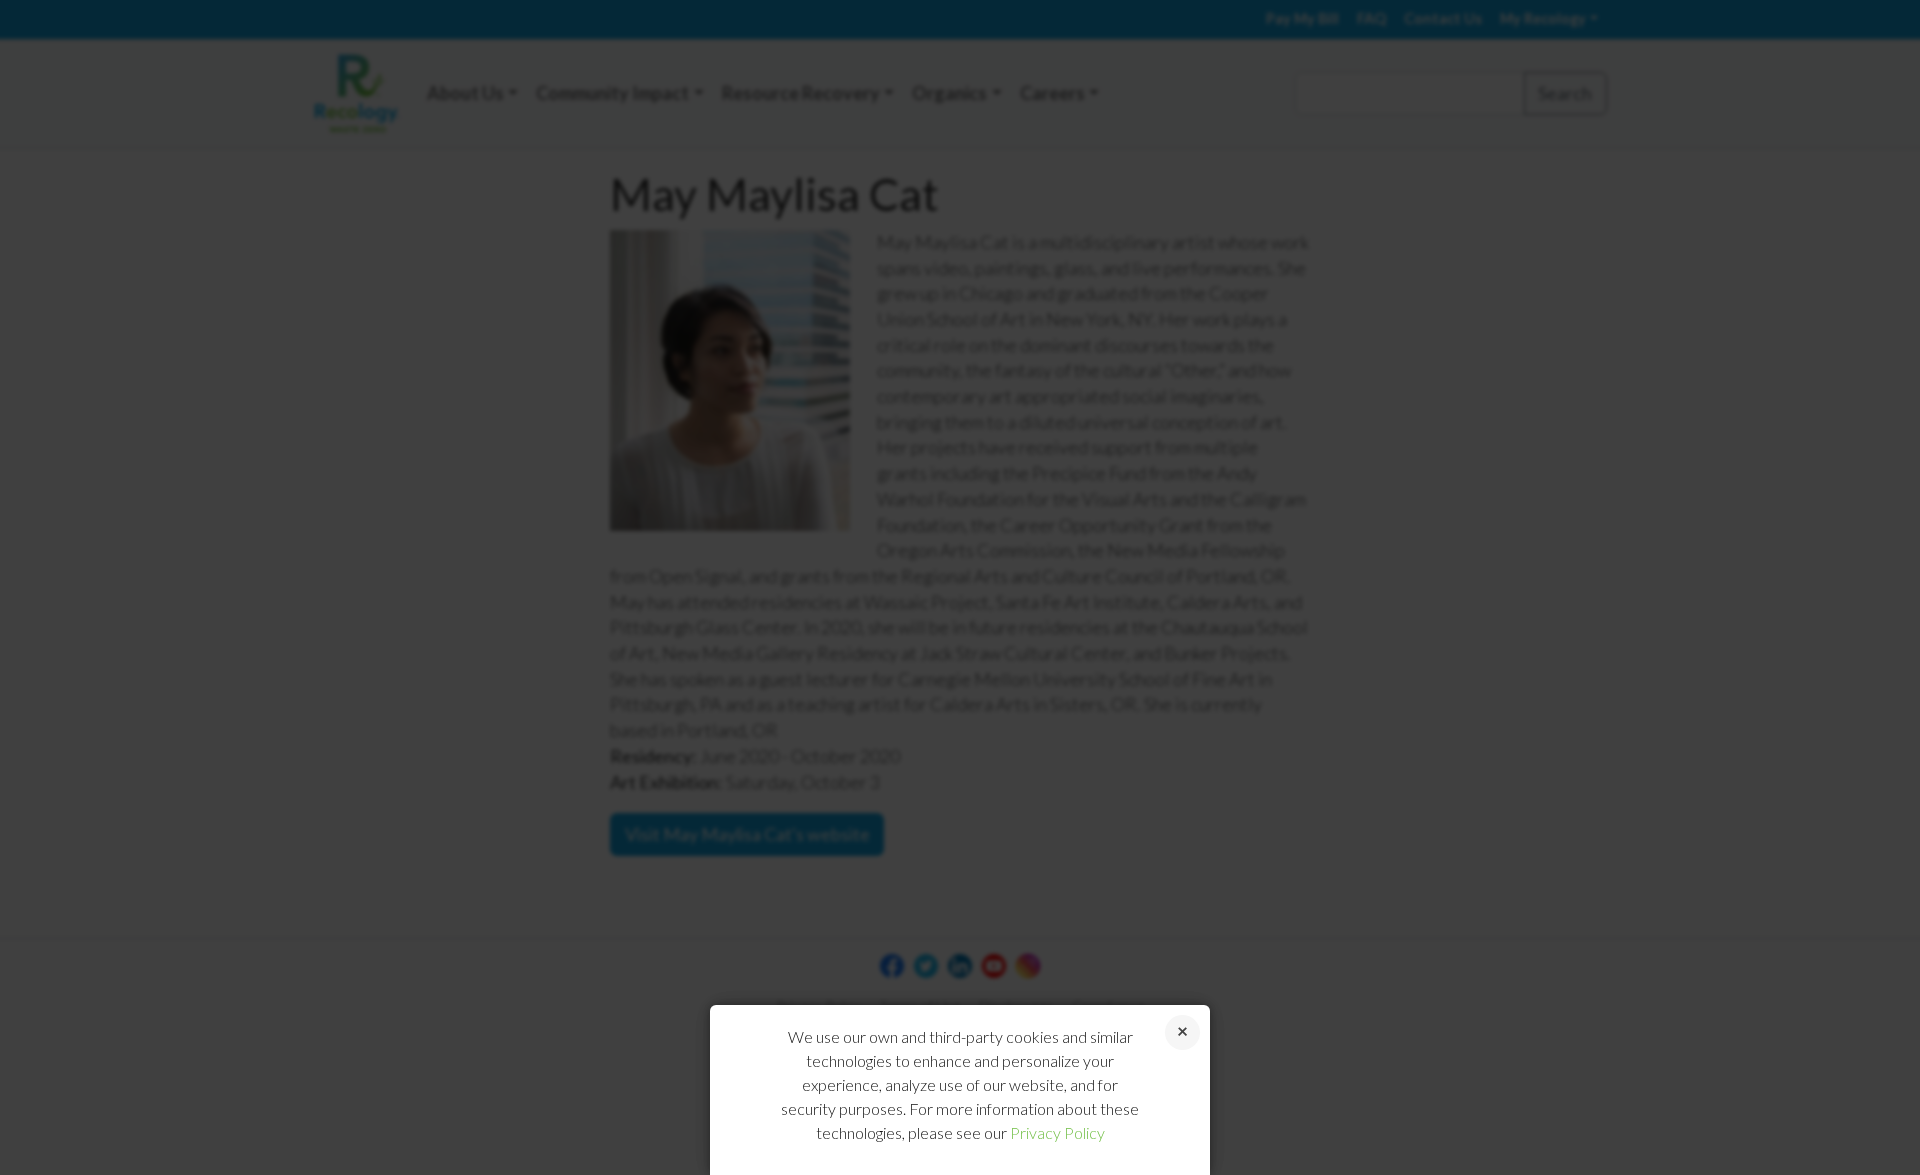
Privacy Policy (1057, 1132)
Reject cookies (1182, 1032)
